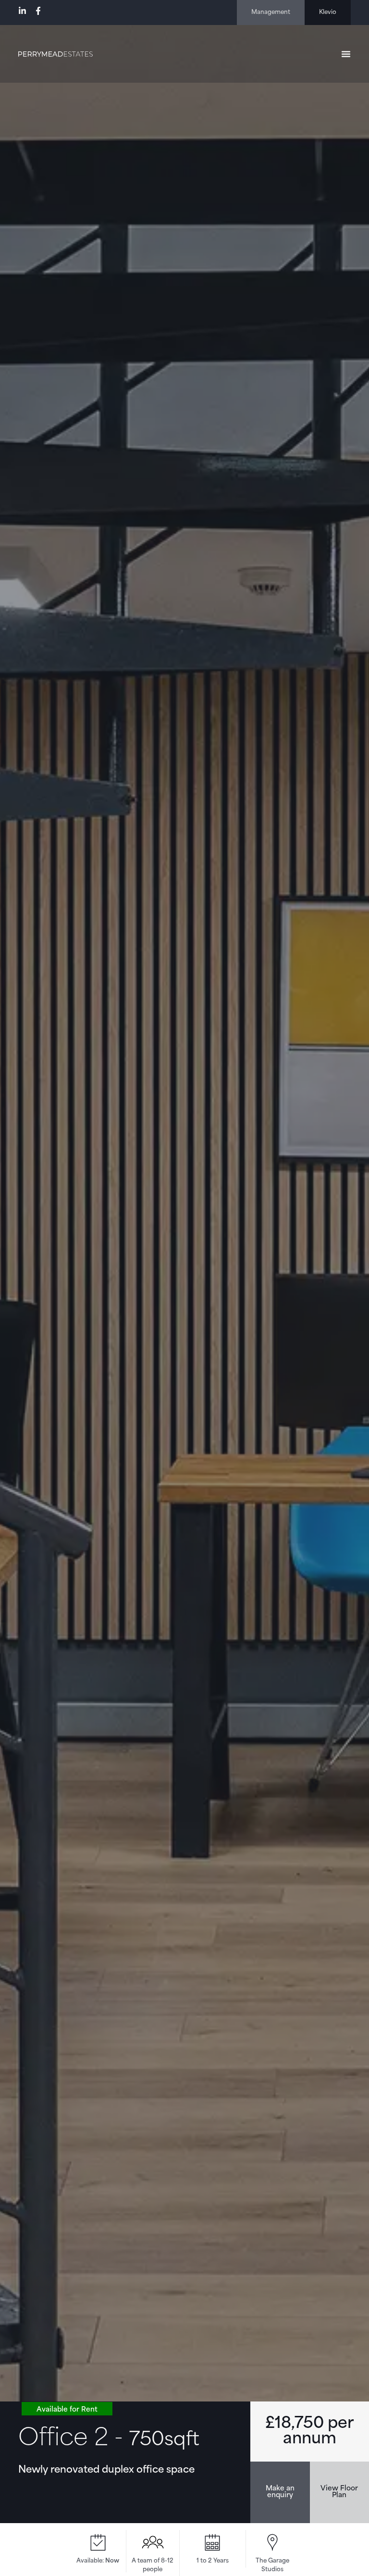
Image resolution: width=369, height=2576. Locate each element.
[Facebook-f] (38, 11)
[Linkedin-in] (22, 11)
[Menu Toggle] (346, 54)
